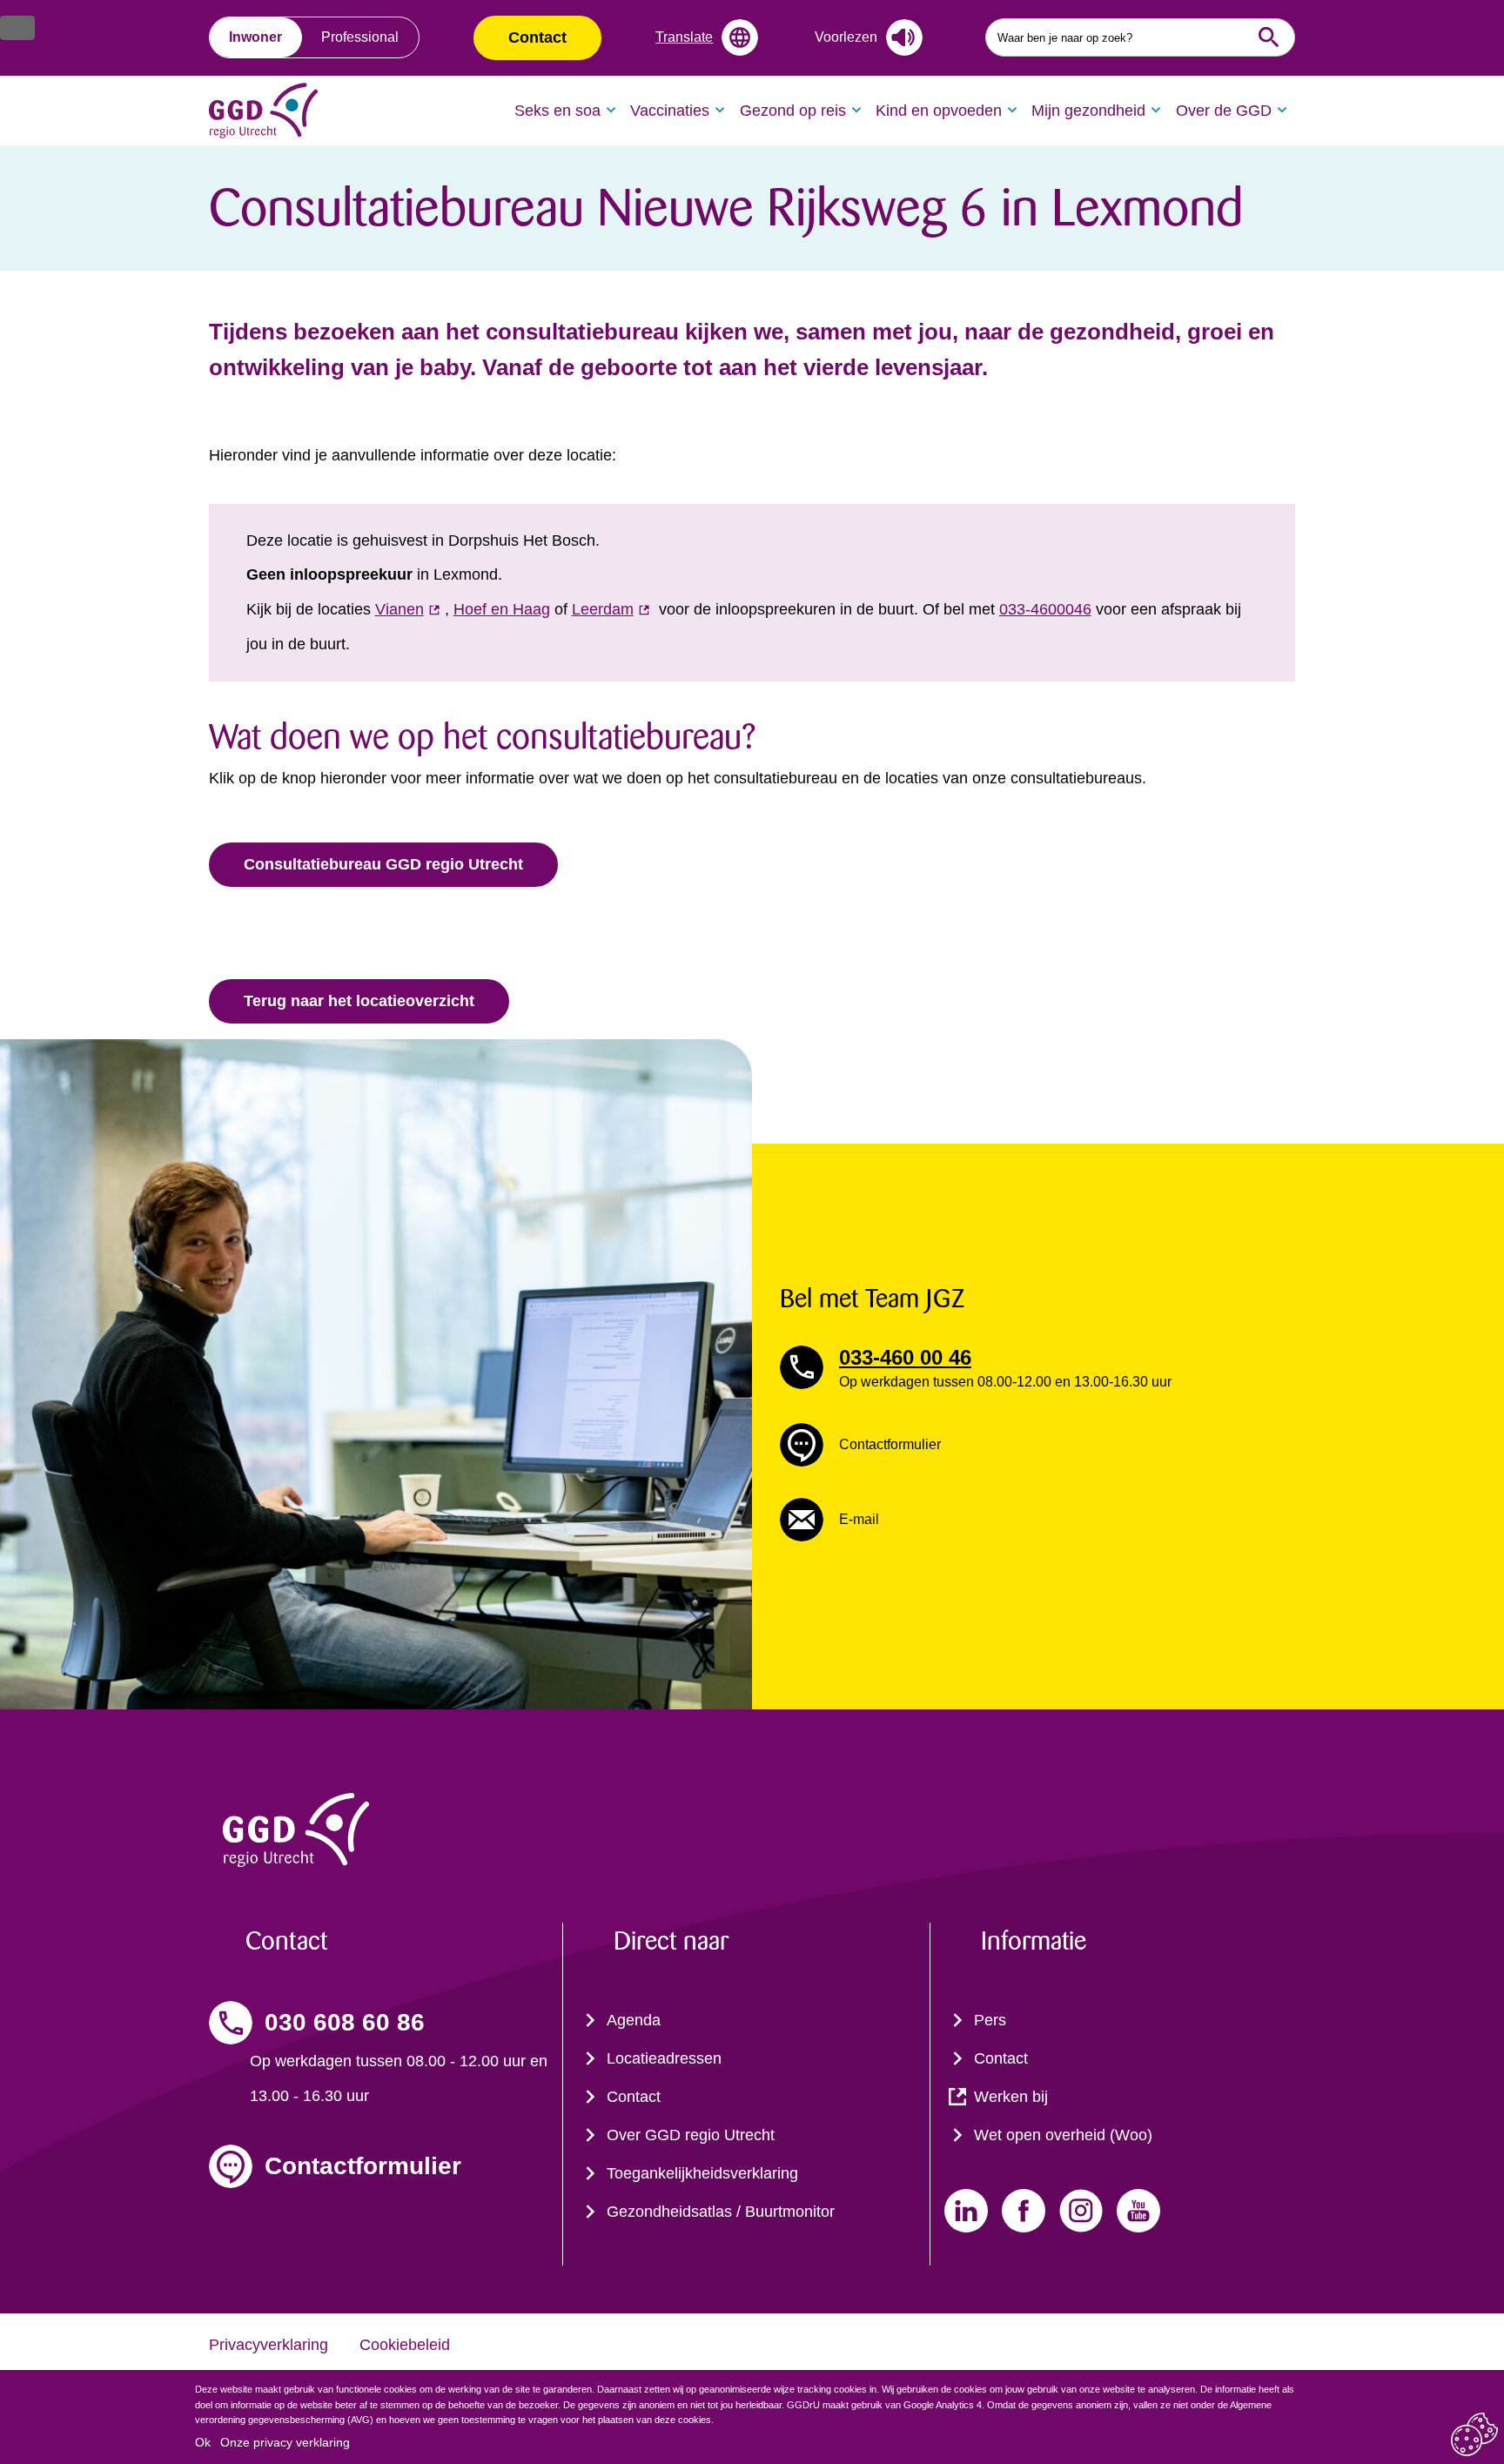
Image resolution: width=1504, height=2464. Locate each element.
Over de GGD (1224, 111)
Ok (203, 2442)
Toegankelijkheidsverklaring (702, 2173)
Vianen (399, 609)
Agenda (634, 2020)
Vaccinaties (670, 111)
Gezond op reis (793, 111)
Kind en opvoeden (939, 111)
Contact (537, 37)
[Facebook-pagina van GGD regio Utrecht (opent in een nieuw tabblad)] (1024, 2211)
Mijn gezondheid (1088, 111)
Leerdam (603, 609)
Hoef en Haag (502, 609)
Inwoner (255, 37)
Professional (360, 37)
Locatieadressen (664, 2058)
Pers (990, 2020)
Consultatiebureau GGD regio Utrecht (383, 864)
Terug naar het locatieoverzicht (359, 1001)
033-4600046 (1045, 609)
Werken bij (1011, 2097)
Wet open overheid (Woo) (1063, 2135)
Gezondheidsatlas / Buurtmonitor (721, 2212)
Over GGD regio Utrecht (691, 2135)
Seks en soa (557, 111)
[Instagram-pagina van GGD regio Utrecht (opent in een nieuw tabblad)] (1081, 2211)
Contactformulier (363, 2166)
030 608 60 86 (345, 2022)
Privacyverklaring (269, 2345)
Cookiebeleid (405, 2345)
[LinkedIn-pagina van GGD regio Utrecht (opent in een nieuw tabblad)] (966, 2211)
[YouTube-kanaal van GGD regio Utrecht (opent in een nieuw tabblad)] (1138, 2211)
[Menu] (17, 28)
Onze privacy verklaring (285, 2442)
